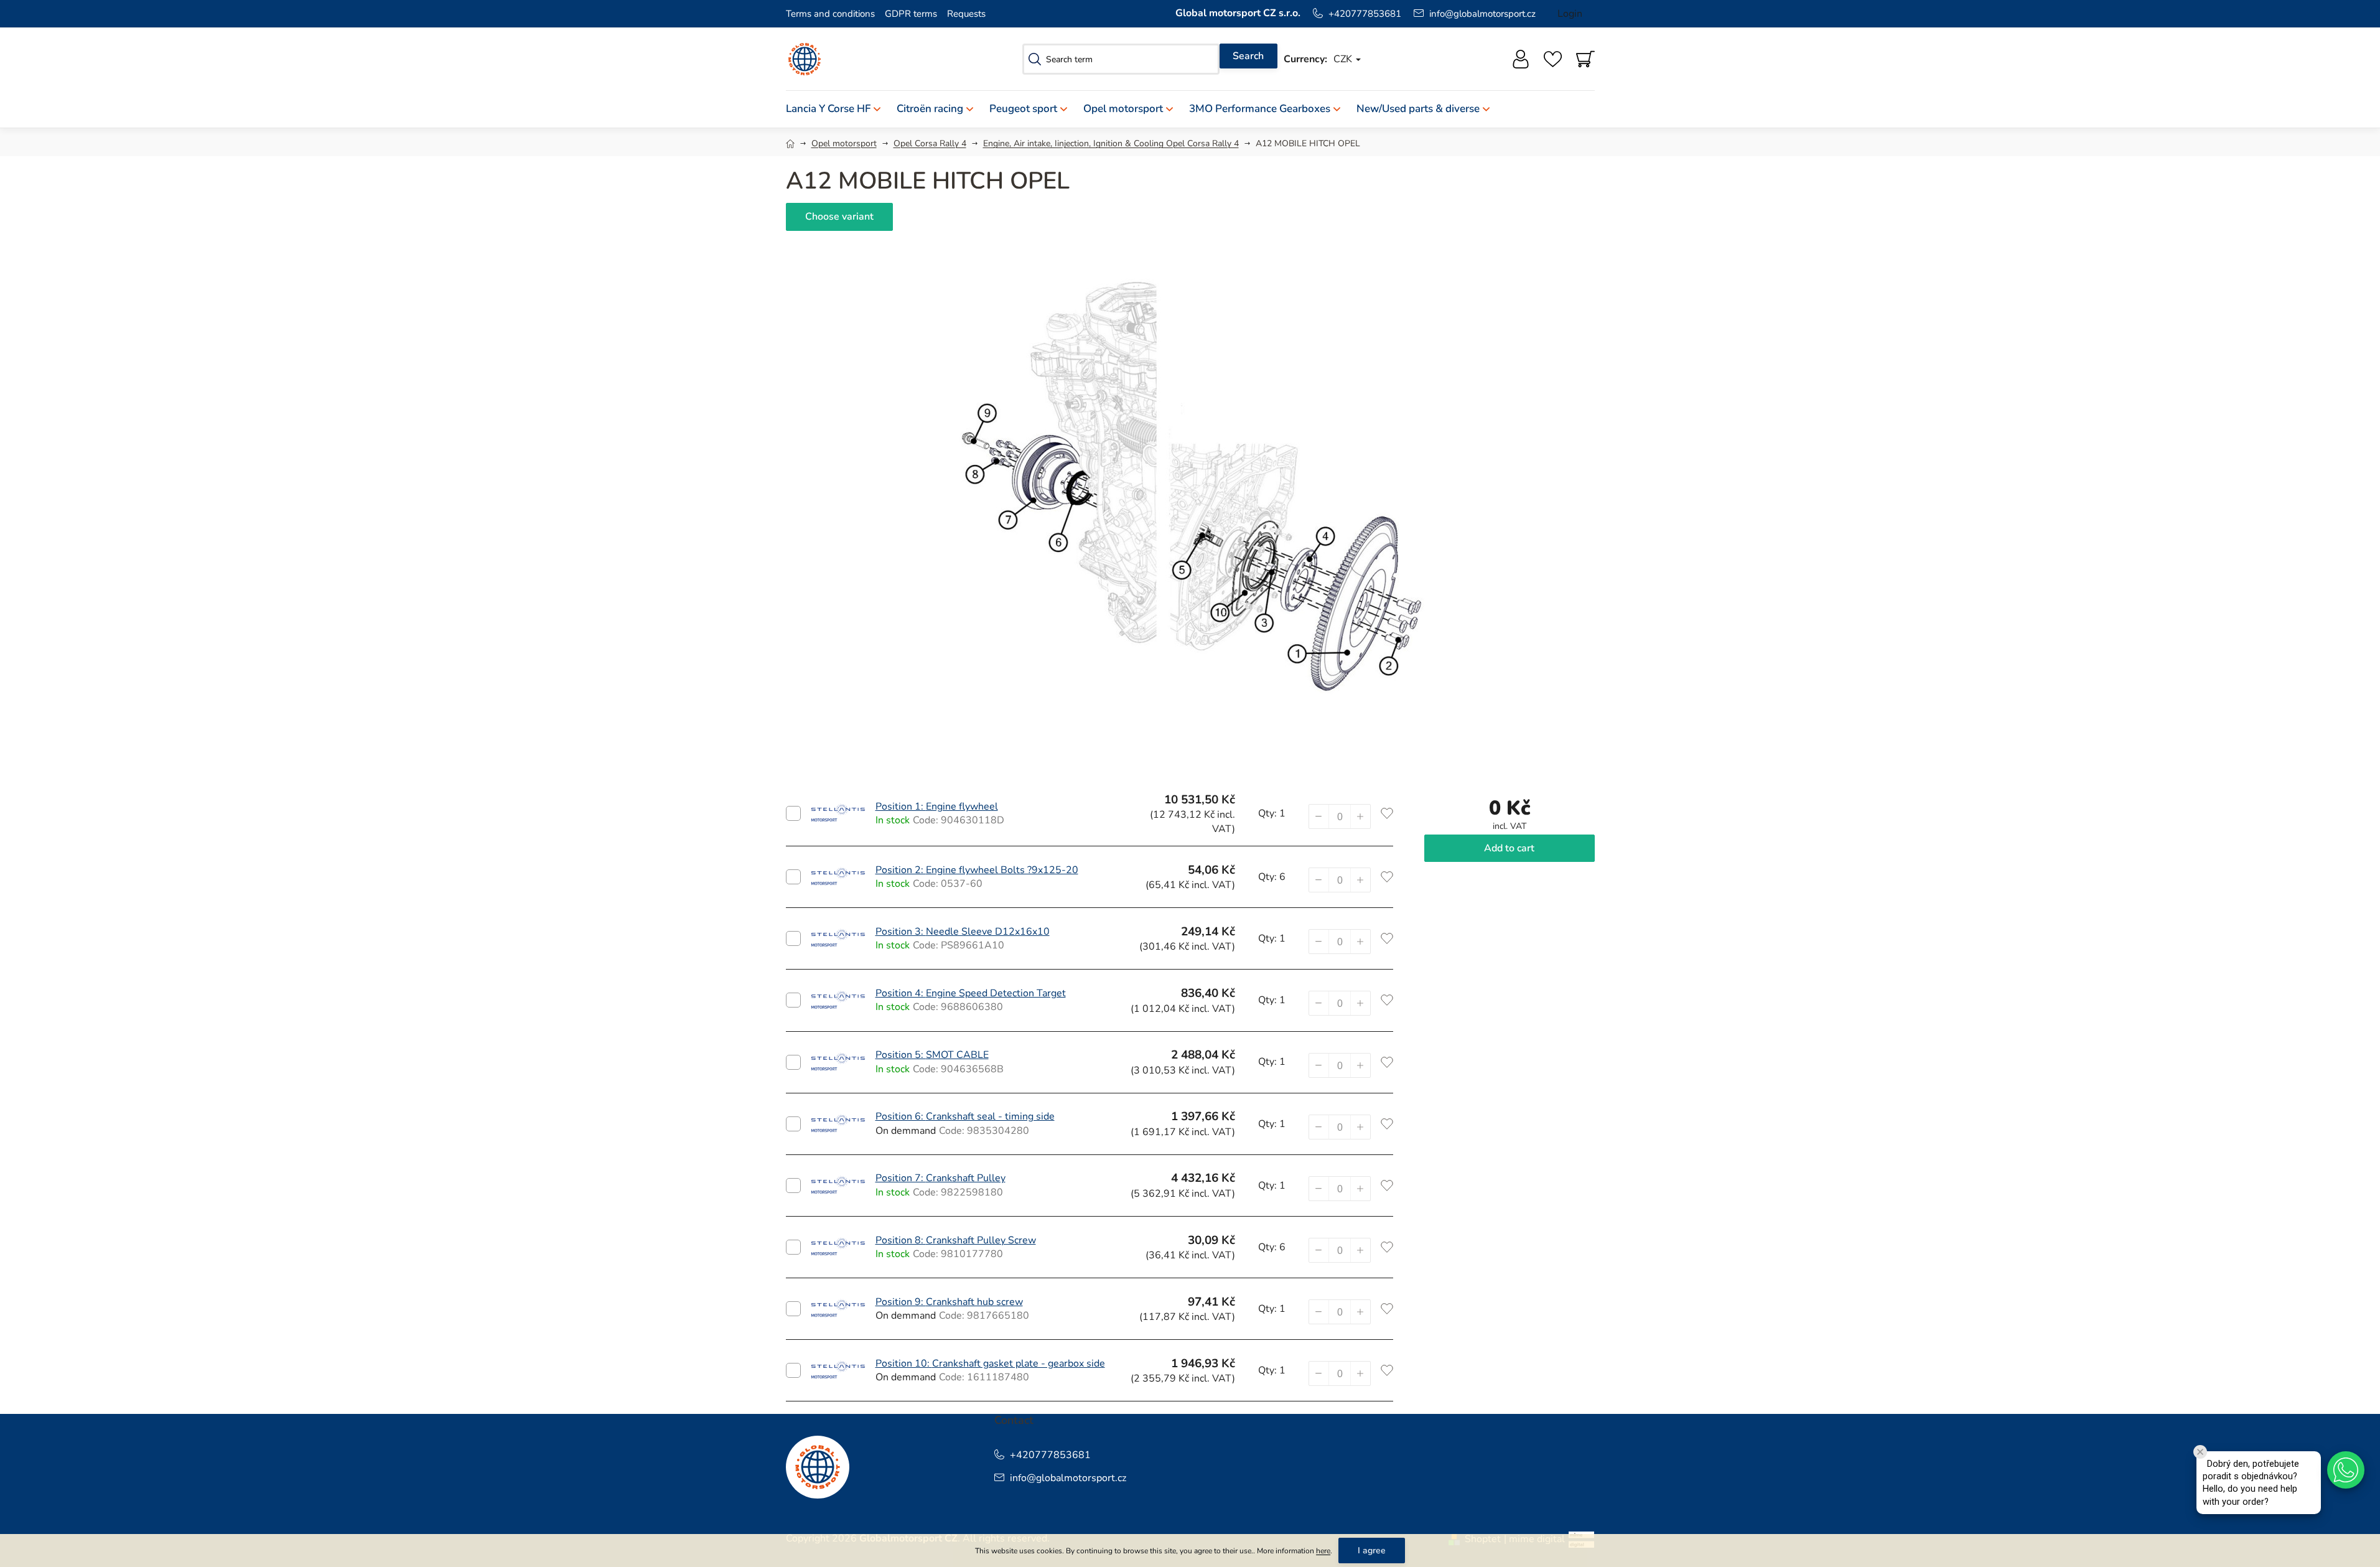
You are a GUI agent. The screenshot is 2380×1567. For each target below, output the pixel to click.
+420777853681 (1365, 14)
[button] (1360, 816)
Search (1248, 56)
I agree (1372, 1551)
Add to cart (793, 813)
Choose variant (839, 217)
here (1323, 1551)
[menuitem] (837, 109)
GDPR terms (911, 14)
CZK (1344, 59)
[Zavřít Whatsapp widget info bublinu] (2200, 1452)
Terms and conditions (830, 14)
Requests (966, 14)
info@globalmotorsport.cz (1482, 14)
